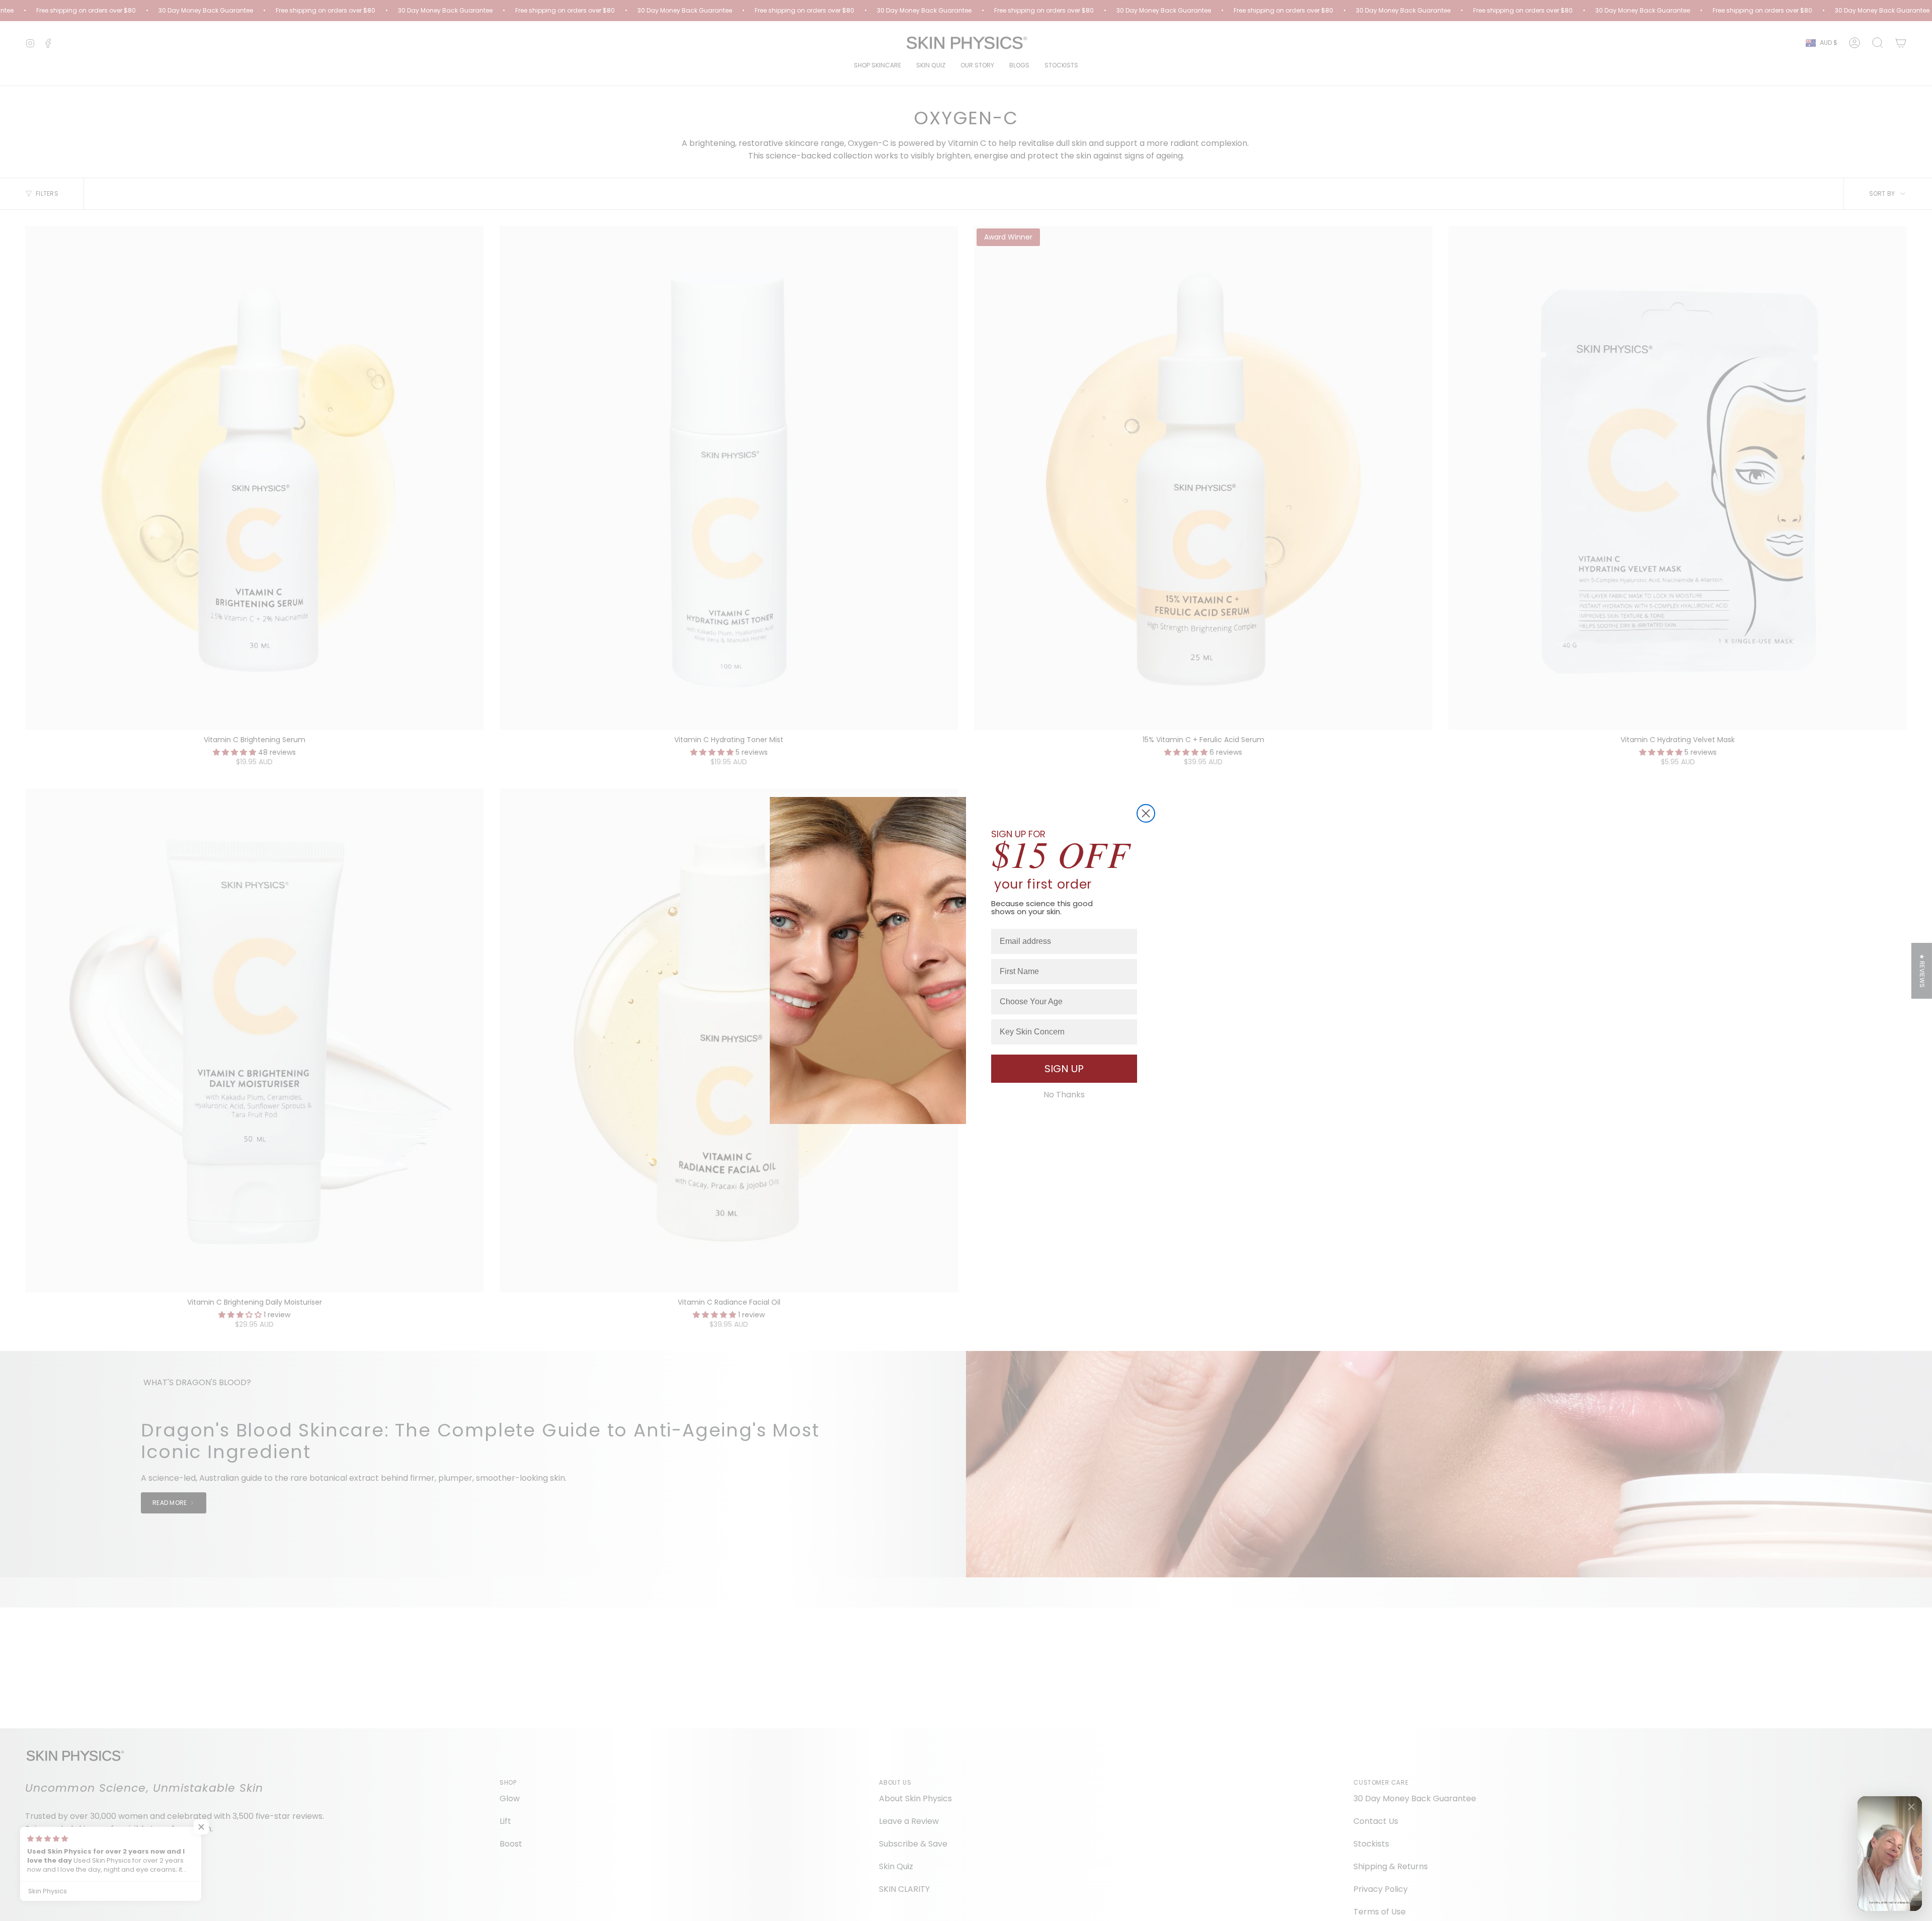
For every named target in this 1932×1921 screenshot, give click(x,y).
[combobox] (1061, 1002)
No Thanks (1064, 1095)
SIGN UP (1064, 1069)
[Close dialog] (1146, 813)
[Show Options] (1128, 1002)
